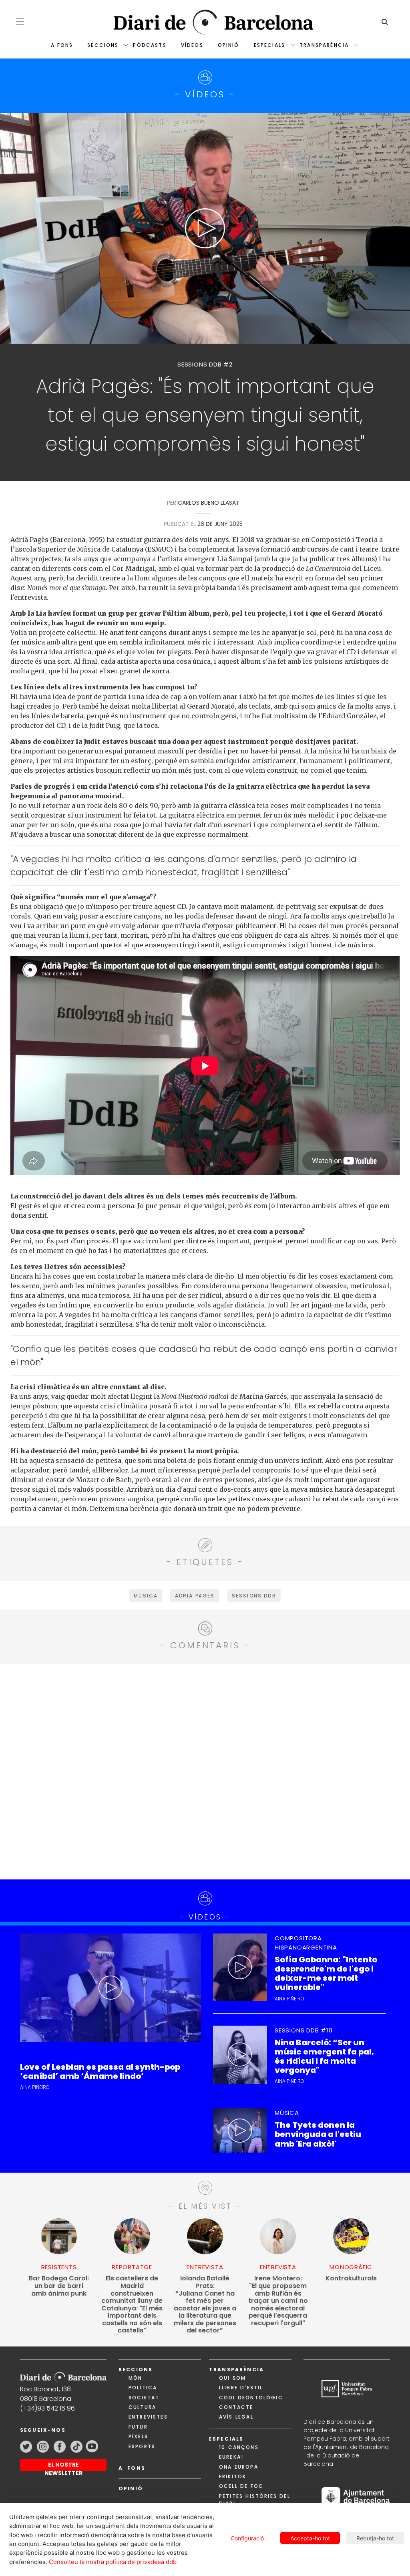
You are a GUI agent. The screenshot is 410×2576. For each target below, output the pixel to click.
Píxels (138, 2436)
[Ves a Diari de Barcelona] (205, 22)
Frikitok (233, 2476)
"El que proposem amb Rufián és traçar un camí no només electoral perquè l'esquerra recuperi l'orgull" (278, 2301)
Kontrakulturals (351, 2279)
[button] (20, 21)
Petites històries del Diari (255, 2500)
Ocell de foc (241, 2486)
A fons (62, 45)
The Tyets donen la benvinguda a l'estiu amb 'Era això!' (318, 2135)
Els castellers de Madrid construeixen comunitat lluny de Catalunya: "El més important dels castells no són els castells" (132, 2304)
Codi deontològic (251, 2398)
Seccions (103, 45)
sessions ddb (254, 1596)
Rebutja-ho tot (375, 2538)
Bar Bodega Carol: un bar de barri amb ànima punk (59, 2286)
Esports (142, 2446)
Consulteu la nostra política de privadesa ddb (113, 2562)
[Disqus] (205, 1770)
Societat (144, 2398)
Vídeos (192, 45)
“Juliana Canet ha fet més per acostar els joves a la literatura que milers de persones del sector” (205, 2304)
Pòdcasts (150, 45)
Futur (138, 2427)
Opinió (229, 45)
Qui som (232, 2378)
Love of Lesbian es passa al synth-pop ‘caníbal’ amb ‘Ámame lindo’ (100, 2072)
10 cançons (239, 2447)
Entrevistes (148, 2417)
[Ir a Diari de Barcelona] (63, 2375)
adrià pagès (195, 1596)
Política (143, 2388)
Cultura (142, 2407)
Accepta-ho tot (310, 2538)
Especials (269, 45)
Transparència (324, 45)
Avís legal (236, 2417)
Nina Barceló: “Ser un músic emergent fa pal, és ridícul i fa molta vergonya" (324, 2057)
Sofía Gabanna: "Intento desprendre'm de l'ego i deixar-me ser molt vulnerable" (326, 1974)
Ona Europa (239, 2467)
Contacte (236, 2407)
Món (135, 2378)
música (146, 1596)
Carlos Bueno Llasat (209, 503)
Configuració (247, 2538)
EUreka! (231, 2457)
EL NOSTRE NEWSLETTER (63, 2466)
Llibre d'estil (241, 2388)
